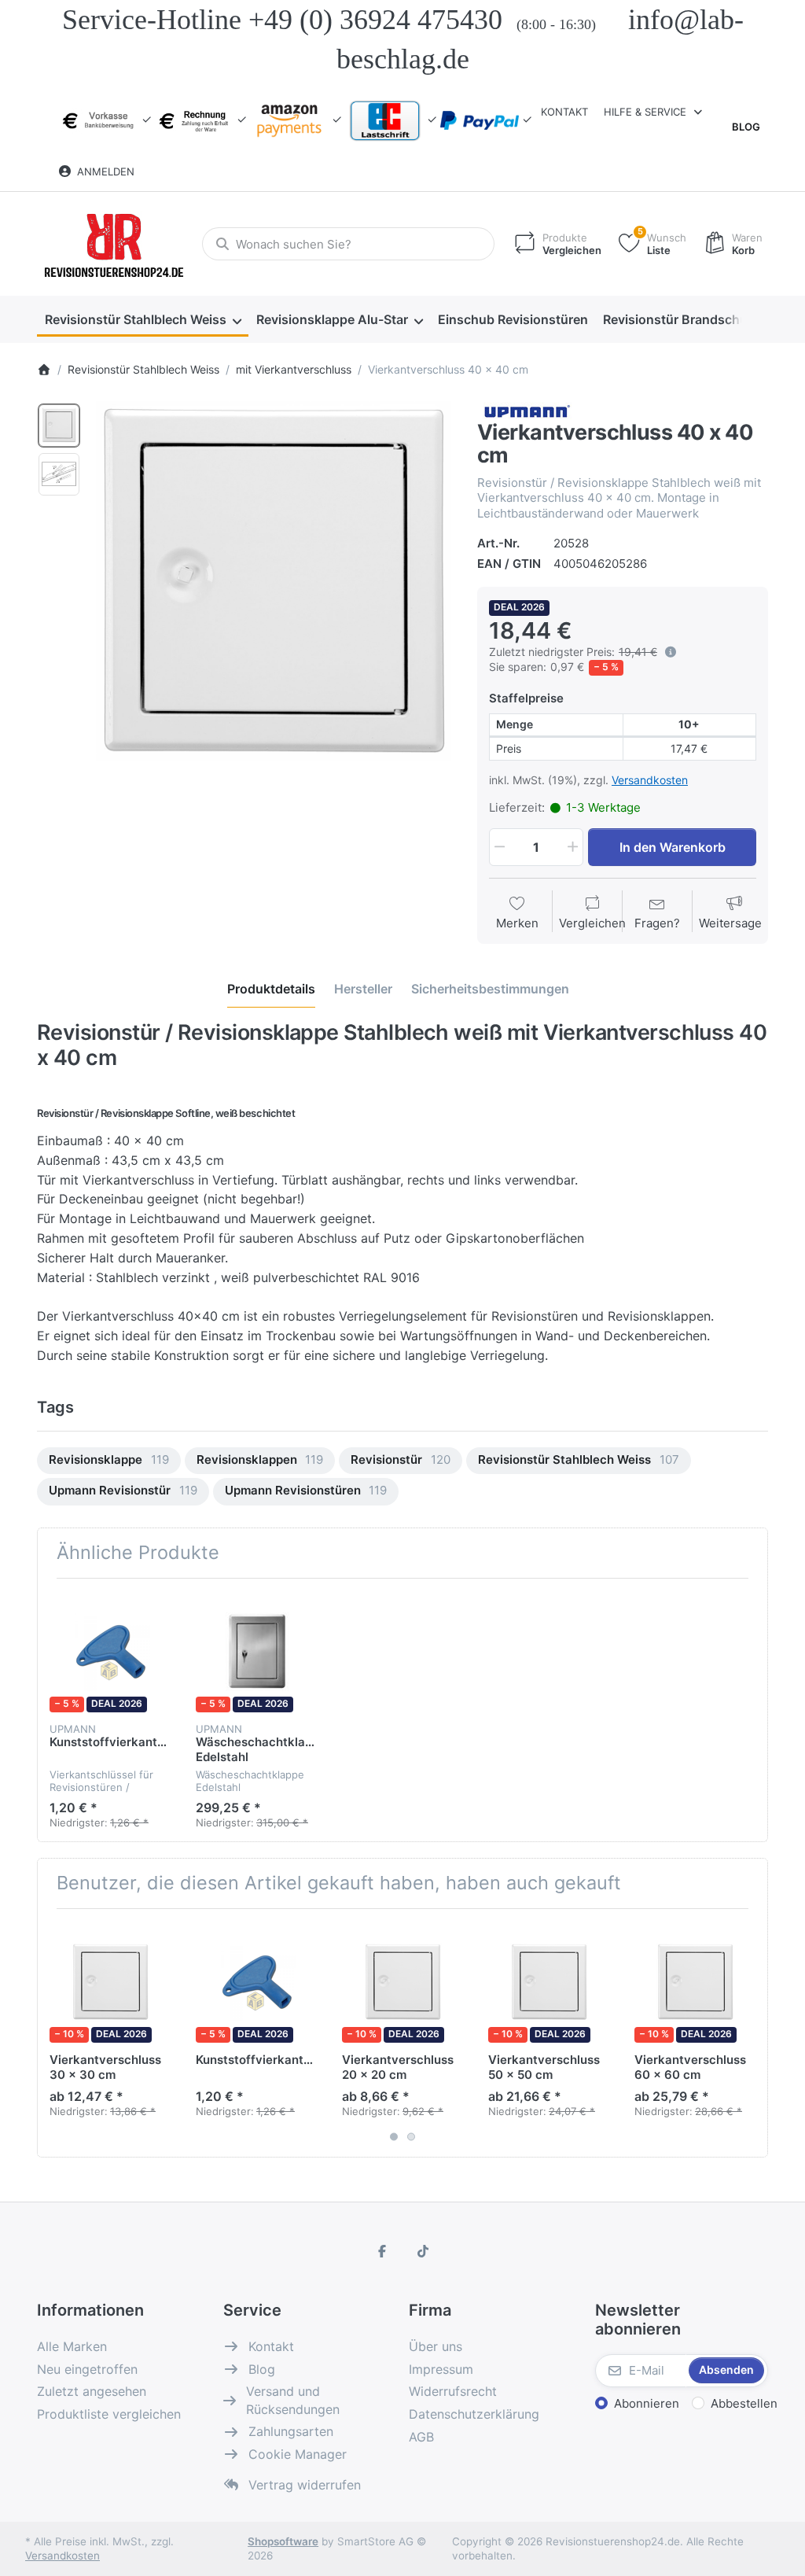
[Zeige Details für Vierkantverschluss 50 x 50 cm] (549, 1982)
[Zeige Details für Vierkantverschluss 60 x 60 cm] (695, 1982)
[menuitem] (143, 320)
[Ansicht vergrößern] (274, 581)
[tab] (271, 989)
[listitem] (274, 581)
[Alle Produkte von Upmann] (526, 409)
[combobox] (348, 244)
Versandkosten (650, 780)
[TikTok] (423, 2251)
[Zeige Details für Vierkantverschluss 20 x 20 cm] (403, 1982)
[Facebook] (382, 2251)
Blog (746, 127)
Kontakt (564, 112)
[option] (59, 426)
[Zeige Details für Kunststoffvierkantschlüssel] (110, 1651)
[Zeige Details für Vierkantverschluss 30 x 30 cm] (110, 1982)
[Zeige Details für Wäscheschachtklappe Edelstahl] (257, 1651)
